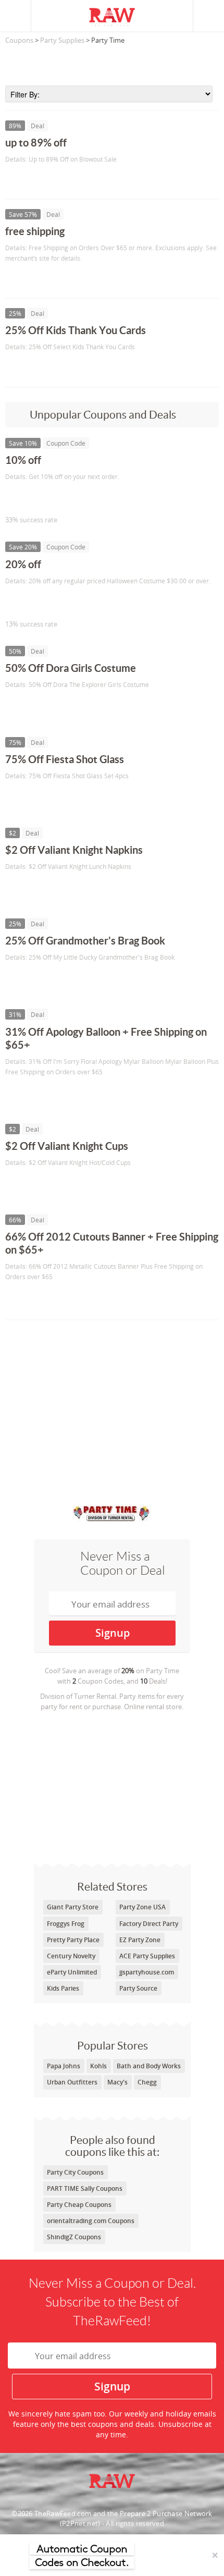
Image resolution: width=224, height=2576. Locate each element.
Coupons (19, 40)
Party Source (138, 1988)
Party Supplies (62, 40)
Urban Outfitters (72, 2082)
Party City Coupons (75, 2172)
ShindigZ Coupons (74, 2237)
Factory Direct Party (149, 1924)
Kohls (98, 2066)
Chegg (147, 2082)
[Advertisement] (112, 62)
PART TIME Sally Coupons (85, 2188)
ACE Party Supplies (147, 1956)
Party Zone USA (142, 1907)
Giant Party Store (73, 1907)
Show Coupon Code (53, 498)
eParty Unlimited (72, 1972)
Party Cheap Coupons (79, 2205)
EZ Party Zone (140, 1940)
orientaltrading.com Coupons (91, 2221)
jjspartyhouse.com (147, 1972)
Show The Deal (43, 181)
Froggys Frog (66, 1924)
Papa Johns (64, 2066)
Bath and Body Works (149, 2066)
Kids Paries (63, 1988)
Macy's (117, 2082)
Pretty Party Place (73, 1940)
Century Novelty (71, 1956)
